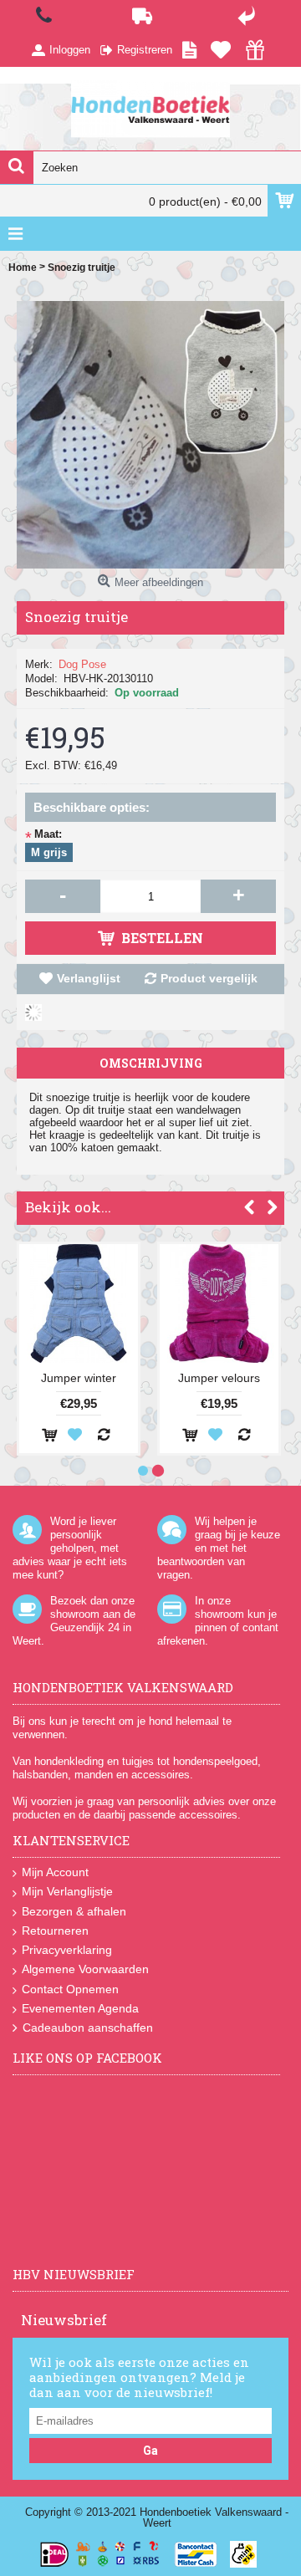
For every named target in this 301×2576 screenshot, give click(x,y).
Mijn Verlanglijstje (67, 1891)
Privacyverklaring (67, 1950)
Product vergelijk (209, 978)
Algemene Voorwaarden (85, 1969)
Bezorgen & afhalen (74, 1911)
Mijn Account (55, 1872)
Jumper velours (219, 1378)
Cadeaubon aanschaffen (88, 2028)
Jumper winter (79, 1378)
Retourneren (55, 1931)
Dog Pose (82, 664)
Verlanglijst (89, 978)
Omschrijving (151, 1063)
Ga (150, 2451)
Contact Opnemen (70, 1989)
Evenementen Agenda (80, 2008)
